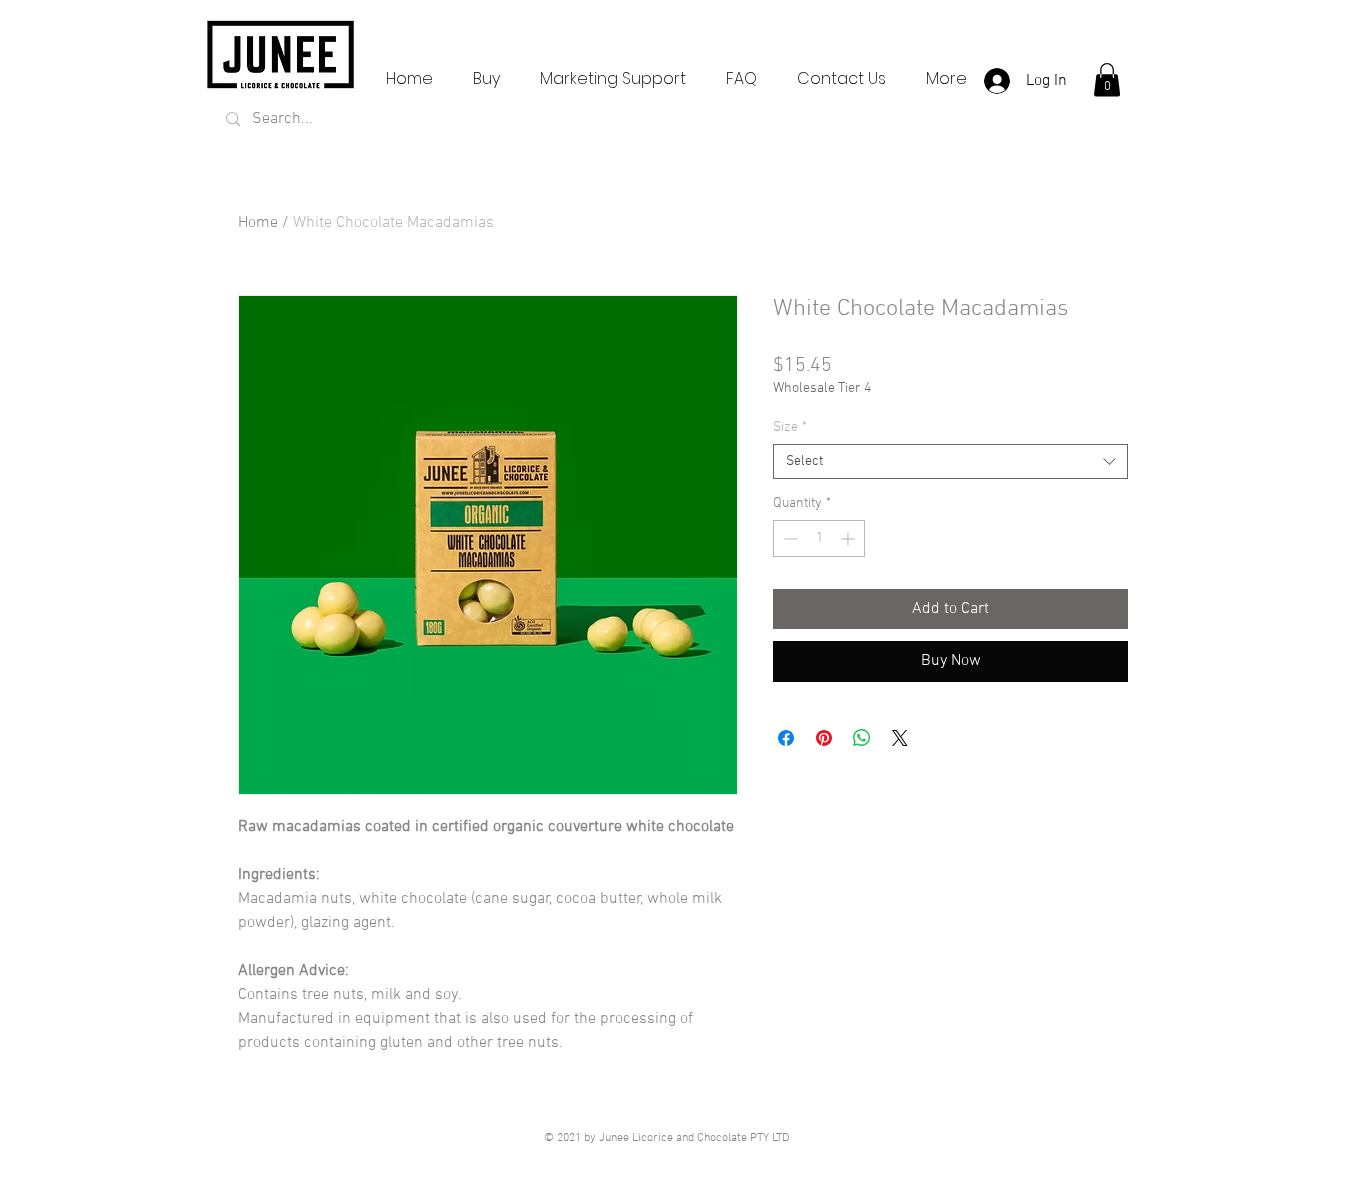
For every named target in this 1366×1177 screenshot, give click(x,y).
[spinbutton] (819, 538)
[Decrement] (788, 538)
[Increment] (849, 538)
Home (258, 223)
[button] (1107, 79)
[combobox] (950, 461)
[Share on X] (900, 738)
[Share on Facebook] (786, 738)
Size (790, 427)
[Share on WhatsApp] (862, 738)
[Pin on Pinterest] (824, 738)
